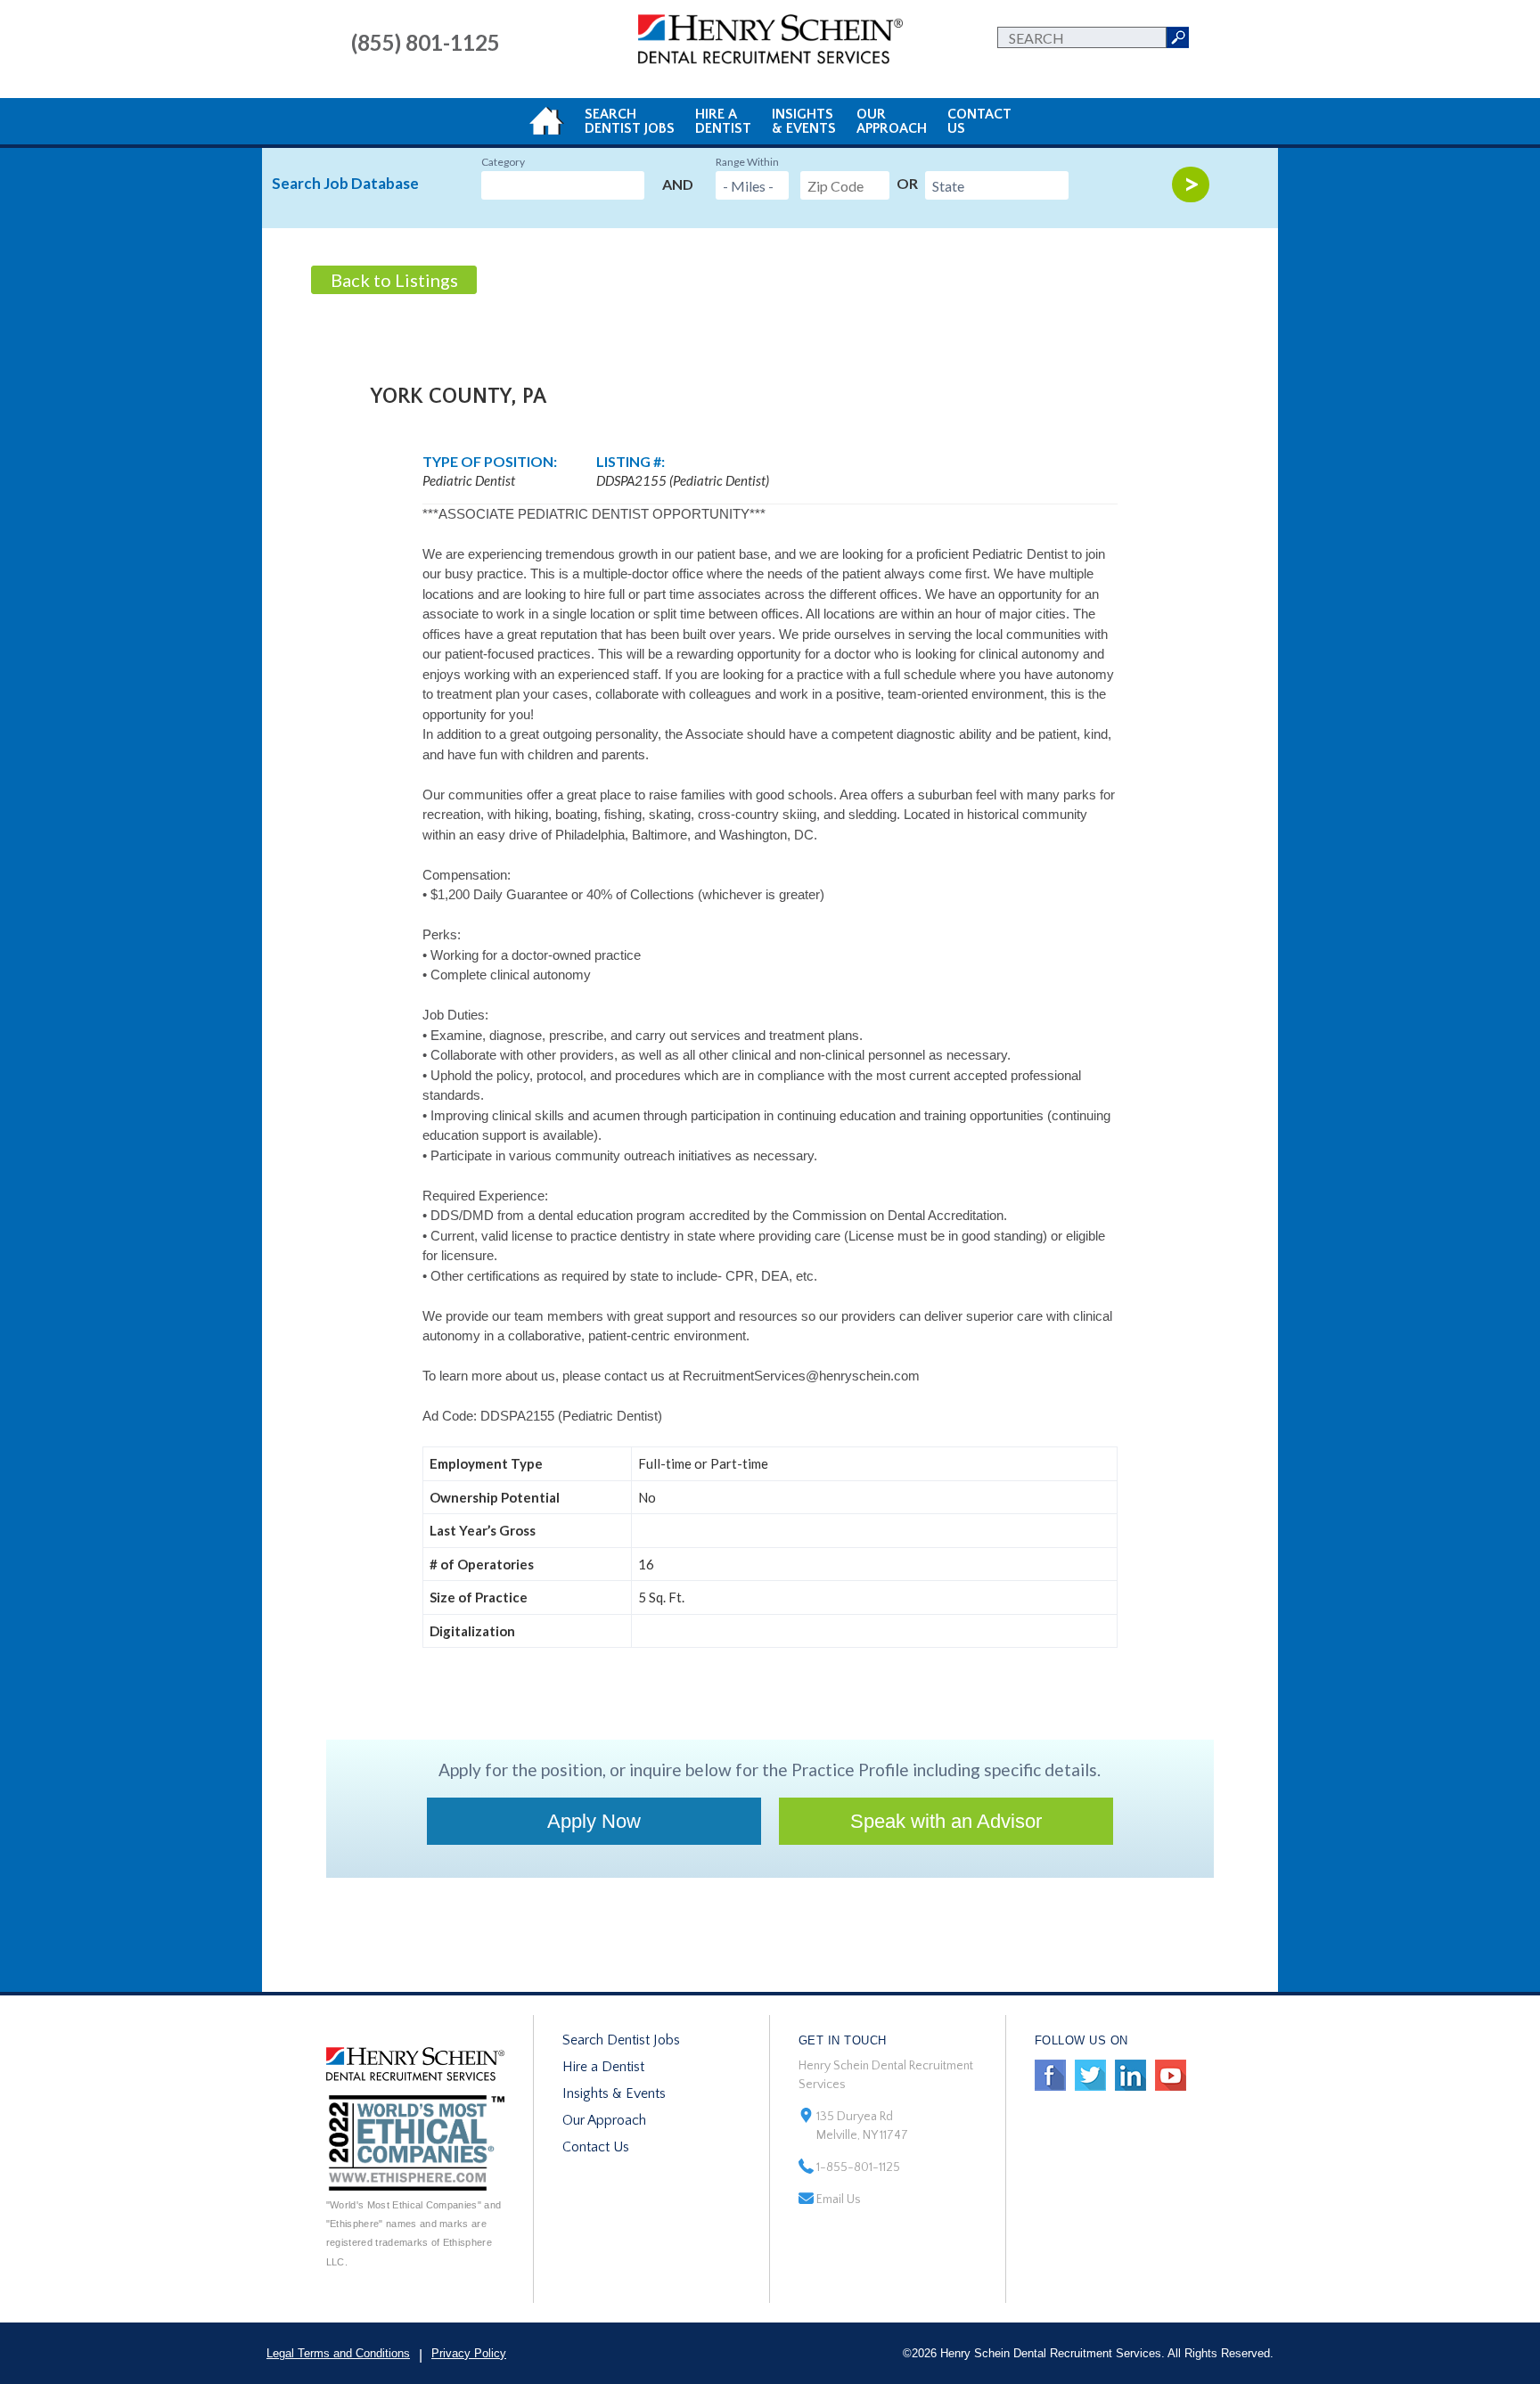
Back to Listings (394, 280)
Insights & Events (614, 2093)
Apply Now (594, 1821)
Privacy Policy (469, 2353)
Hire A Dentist (723, 121)
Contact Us (596, 2147)
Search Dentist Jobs (621, 2040)
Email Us (839, 2200)
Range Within (747, 162)
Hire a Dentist (603, 2067)
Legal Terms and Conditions (338, 2353)
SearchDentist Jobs (630, 121)
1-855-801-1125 (858, 2167)
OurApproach (892, 121)
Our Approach (604, 2120)
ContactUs (979, 121)
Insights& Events (804, 121)
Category (503, 162)
